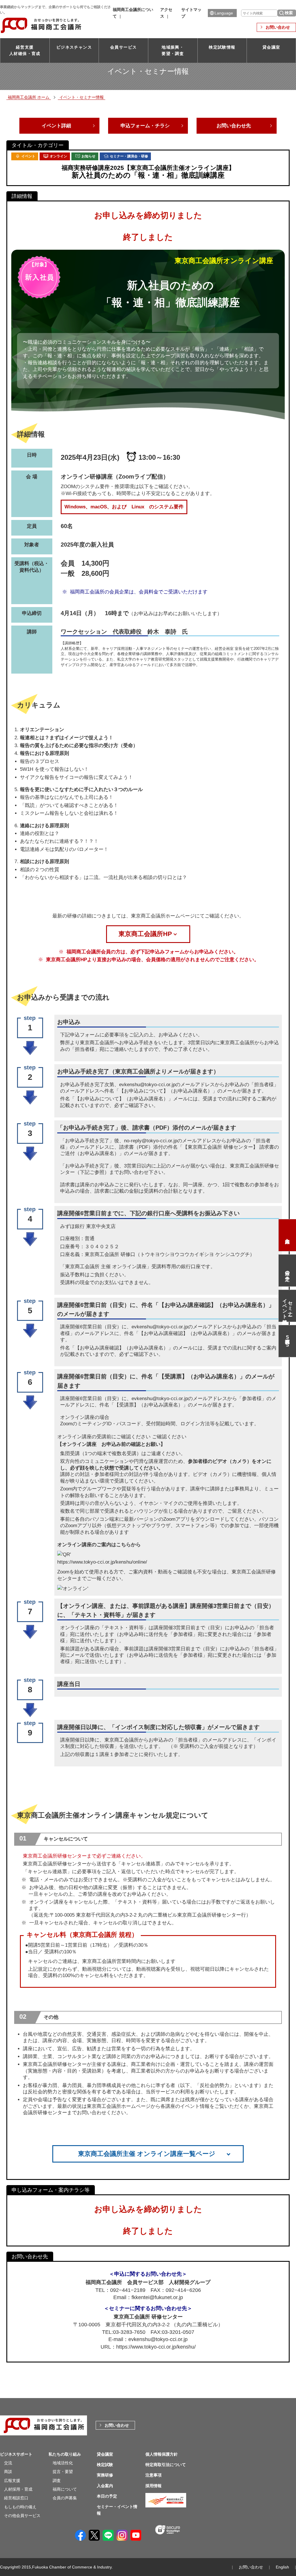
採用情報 (153, 2486)
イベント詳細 (56, 126)
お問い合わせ (278, 27)
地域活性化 (63, 2463)
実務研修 (105, 2475)
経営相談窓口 (16, 2498)
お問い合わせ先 (234, 126)
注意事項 (153, 2475)
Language (224, 13)
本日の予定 (288, 1270)
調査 (57, 2481)
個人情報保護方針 (162, 2454)
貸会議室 (271, 47)
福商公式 (287, 1341)
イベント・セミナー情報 (82, 97)
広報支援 (12, 2481)
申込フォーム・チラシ (145, 126)
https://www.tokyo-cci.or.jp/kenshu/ (156, 2347)
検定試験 (105, 2465)
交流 (8, 2463)
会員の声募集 (65, 2498)
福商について (65, 2489)
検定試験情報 (222, 47)
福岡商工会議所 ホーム (29, 97)
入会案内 (287, 1235)
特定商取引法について (166, 2465)
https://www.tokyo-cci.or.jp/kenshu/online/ (102, 1562)
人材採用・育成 (18, 2489)
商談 (8, 2472)
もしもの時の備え (20, 2507)
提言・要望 (63, 2472)
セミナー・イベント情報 (287, 1306)
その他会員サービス (22, 2516)
